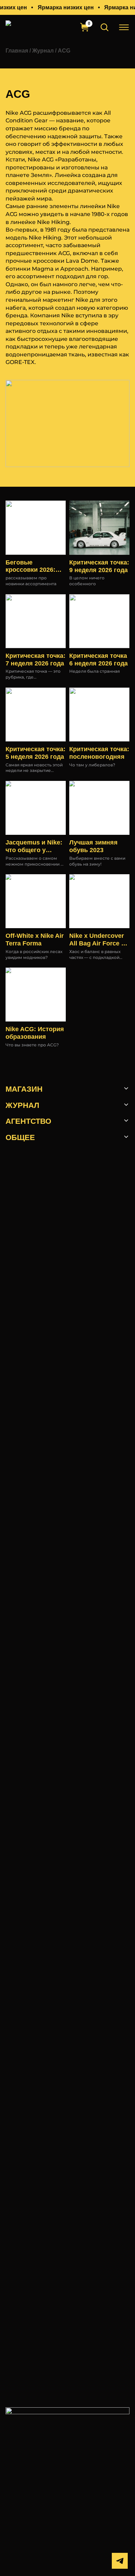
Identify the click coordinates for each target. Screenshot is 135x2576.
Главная (17, 50)
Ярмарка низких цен (66, 7)
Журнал (43, 50)
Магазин (24, 1089)
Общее (20, 1137)
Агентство (28, 1121)
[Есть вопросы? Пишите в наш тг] (120, 2561)
